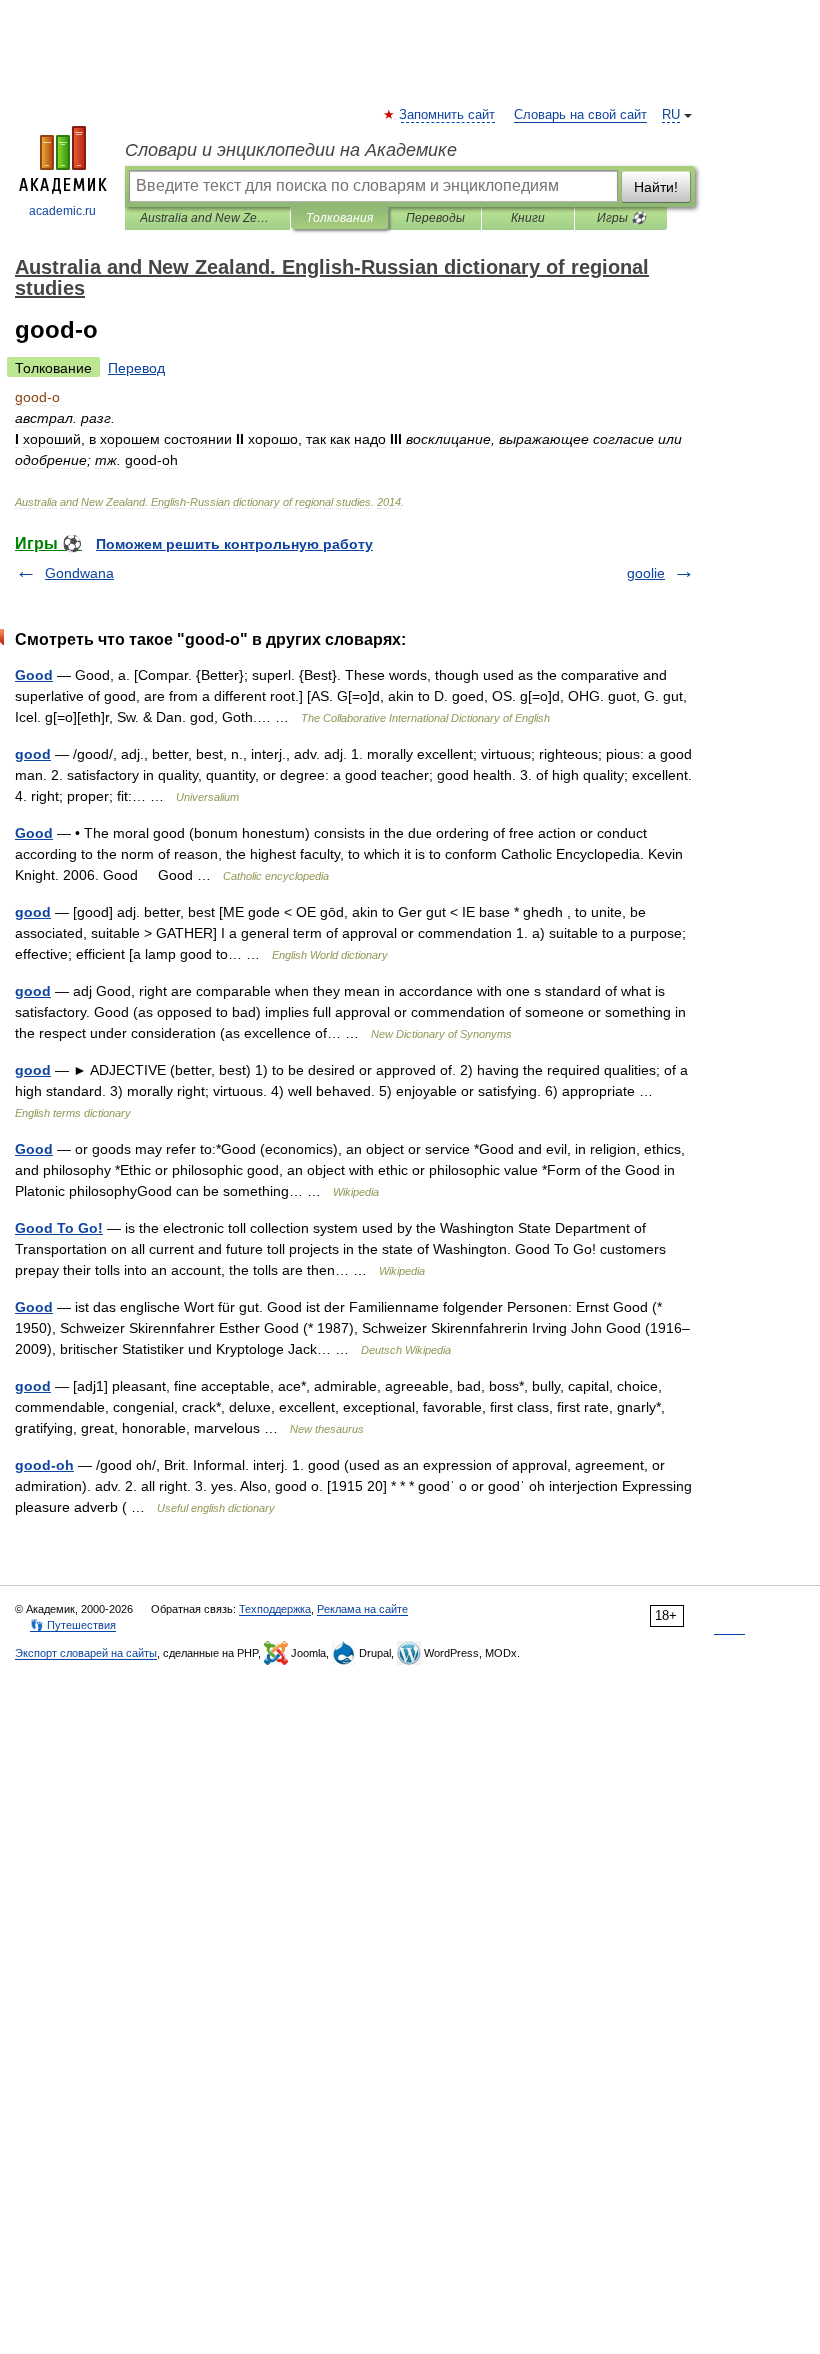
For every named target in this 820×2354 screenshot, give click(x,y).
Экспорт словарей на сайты (86, 1653)
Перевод (136, 368)
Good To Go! (59, 1228)
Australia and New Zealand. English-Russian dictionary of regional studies (207, 218)
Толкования (339, 218)
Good (34, 675)
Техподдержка (275, 1609)
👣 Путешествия (73, 1625)
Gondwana (79, 573)
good (33, 754)
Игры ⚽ (621, 218)
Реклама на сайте (362, 1609)
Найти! (656, 187)
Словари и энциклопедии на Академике (291, 150)
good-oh (44, 1465)
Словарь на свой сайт (580, 115)
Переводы (435, 218)
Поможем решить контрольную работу (234, 544)
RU (671, 115)
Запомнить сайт (448, 115)
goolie (646, 573)
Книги (528, 218)
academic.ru (62, 211)
